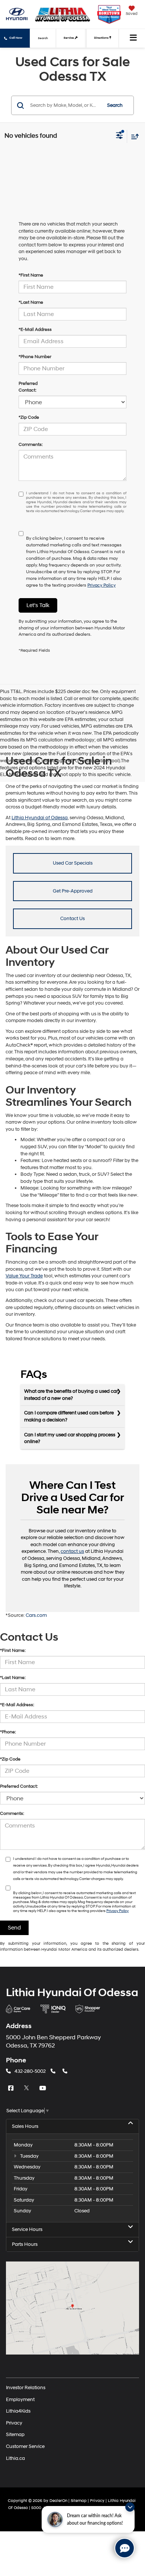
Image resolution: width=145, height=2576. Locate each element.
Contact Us (72, 919)
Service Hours (27, 2229)
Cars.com (36, 1615)
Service (69, 38)
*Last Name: (13, 1678)
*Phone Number (35, 357)
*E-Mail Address (35, 330)
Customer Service (25, 2446)
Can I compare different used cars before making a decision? (69, 1416)
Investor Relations (26, 2388)
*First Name (31, 275)
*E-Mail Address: (17, 1705)
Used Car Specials (73, 863)
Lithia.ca (15, 2458)
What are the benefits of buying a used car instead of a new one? (71, 1395)
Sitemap (15, 2435)
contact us (72, 1551)
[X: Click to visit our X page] (28, 2088)
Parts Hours (25, 2244)
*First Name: (13, 1651)
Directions (102, 38)
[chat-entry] (125, 2548)
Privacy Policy (101, 585)
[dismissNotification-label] (130, 2507)
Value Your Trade (24, 1276)
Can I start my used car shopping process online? (70, 1438)
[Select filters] (120, 136)
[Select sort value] (133, 136)
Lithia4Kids (18, 2411)
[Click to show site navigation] (133, 38)
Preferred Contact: (28, 387)
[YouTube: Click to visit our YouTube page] (43, 2088)
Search (115, 105)
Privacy (14, 2423)
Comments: (31, 445)
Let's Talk (38, 605)
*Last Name (31, 302)
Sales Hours (25, 2126)
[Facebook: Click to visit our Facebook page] (12, 2088)
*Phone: (8, 1732)
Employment (20, 2399)
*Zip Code (29, 417)
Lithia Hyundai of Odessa (40, 818)
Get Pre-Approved (73, 891)
